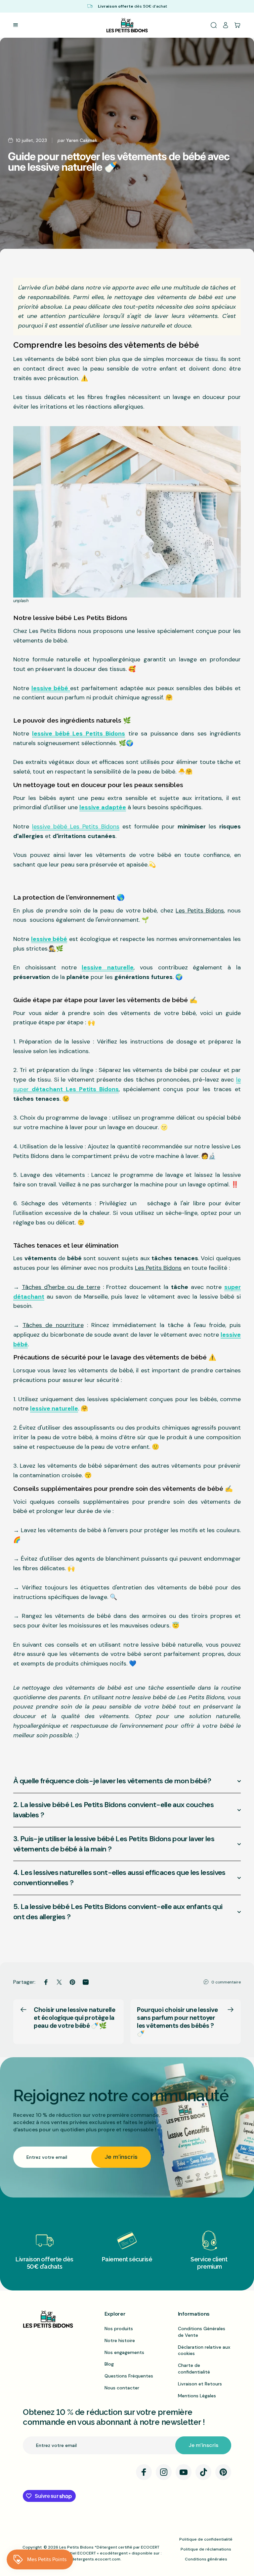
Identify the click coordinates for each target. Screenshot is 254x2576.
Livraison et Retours (200, 2384)
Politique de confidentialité (206, 2539)
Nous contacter (122, 2388)
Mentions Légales (197, 2396)
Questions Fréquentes (129, 2376)
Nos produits (119, 2329)
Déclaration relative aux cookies (204, 2350)
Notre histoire (120, 2340)
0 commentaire (226, 1982)
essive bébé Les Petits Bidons (76, 826)
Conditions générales (206, 2559)
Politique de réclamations (206, 2549)
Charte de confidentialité (194, 2369)
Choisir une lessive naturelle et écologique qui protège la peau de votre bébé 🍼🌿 (74, 2018)
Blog (109, 2364)
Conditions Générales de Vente (202, 2332)
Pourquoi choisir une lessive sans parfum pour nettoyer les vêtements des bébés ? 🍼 (177, 2021)
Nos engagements (124, 2352)
